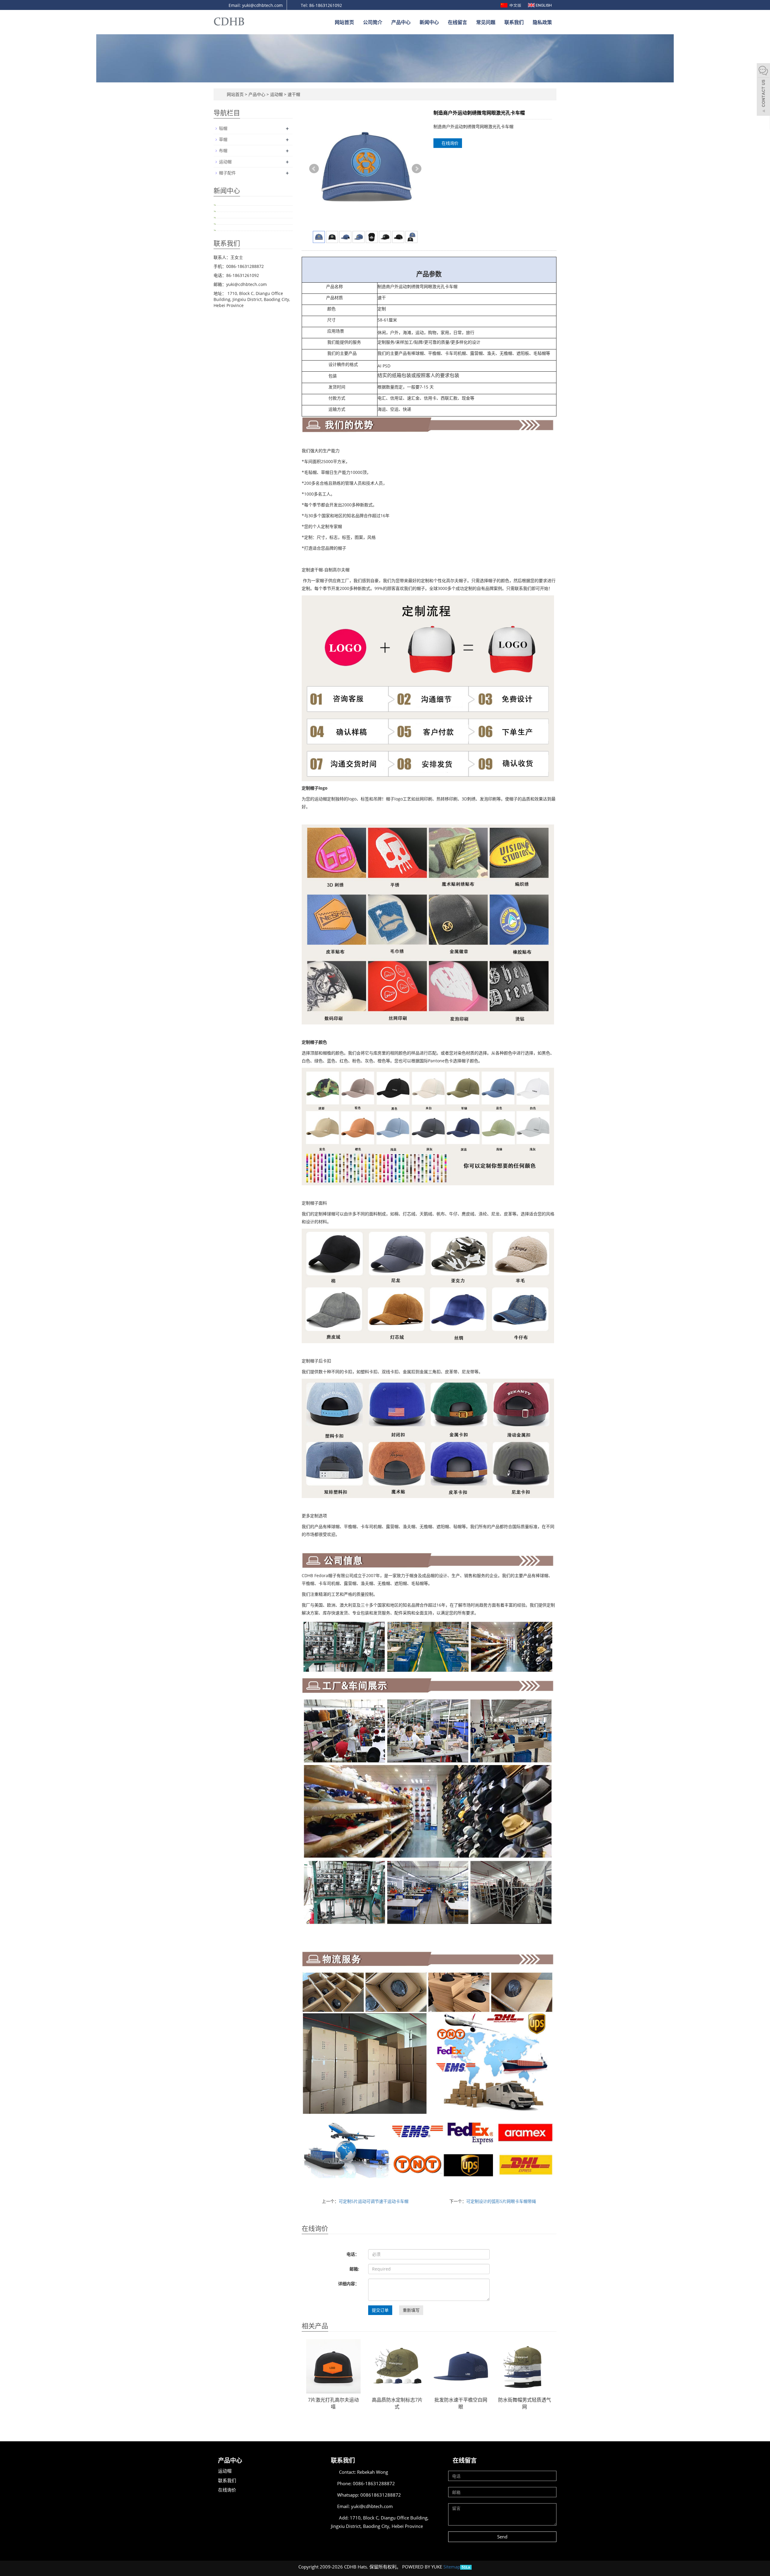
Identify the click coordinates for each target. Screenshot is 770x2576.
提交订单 (380, 2310)
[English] (540, 5)
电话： (353, 2254)
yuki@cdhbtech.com (372, 2506)
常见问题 (486, 22)
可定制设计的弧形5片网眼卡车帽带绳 (501, 2201)
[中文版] (511, 5)
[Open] (763, 90)
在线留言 (457, 22)
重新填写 (411, 2310)
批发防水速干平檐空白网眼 (461, 2403)
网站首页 (344, 22)
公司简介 (373, 22)
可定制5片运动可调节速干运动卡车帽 (374, 2201)
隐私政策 (542, 22)
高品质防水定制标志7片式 (397, 2403)
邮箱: (354, 2269)
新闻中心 (429, 22)
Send (502, 2537)
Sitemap (452, 2567)
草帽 (223, 139)
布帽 (223, 150)
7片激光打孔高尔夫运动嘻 (333, 2403)
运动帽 (276, 94)
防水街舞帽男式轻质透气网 (525, 2403)
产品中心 (401, 22)
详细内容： (349, 2284)
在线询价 (449, 143)
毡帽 (223, 128)
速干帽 (293, 94)
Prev (314, 169)
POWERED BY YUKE (423, 2567)
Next (417, 169)
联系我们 (514, 22)
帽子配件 (227, 173)
